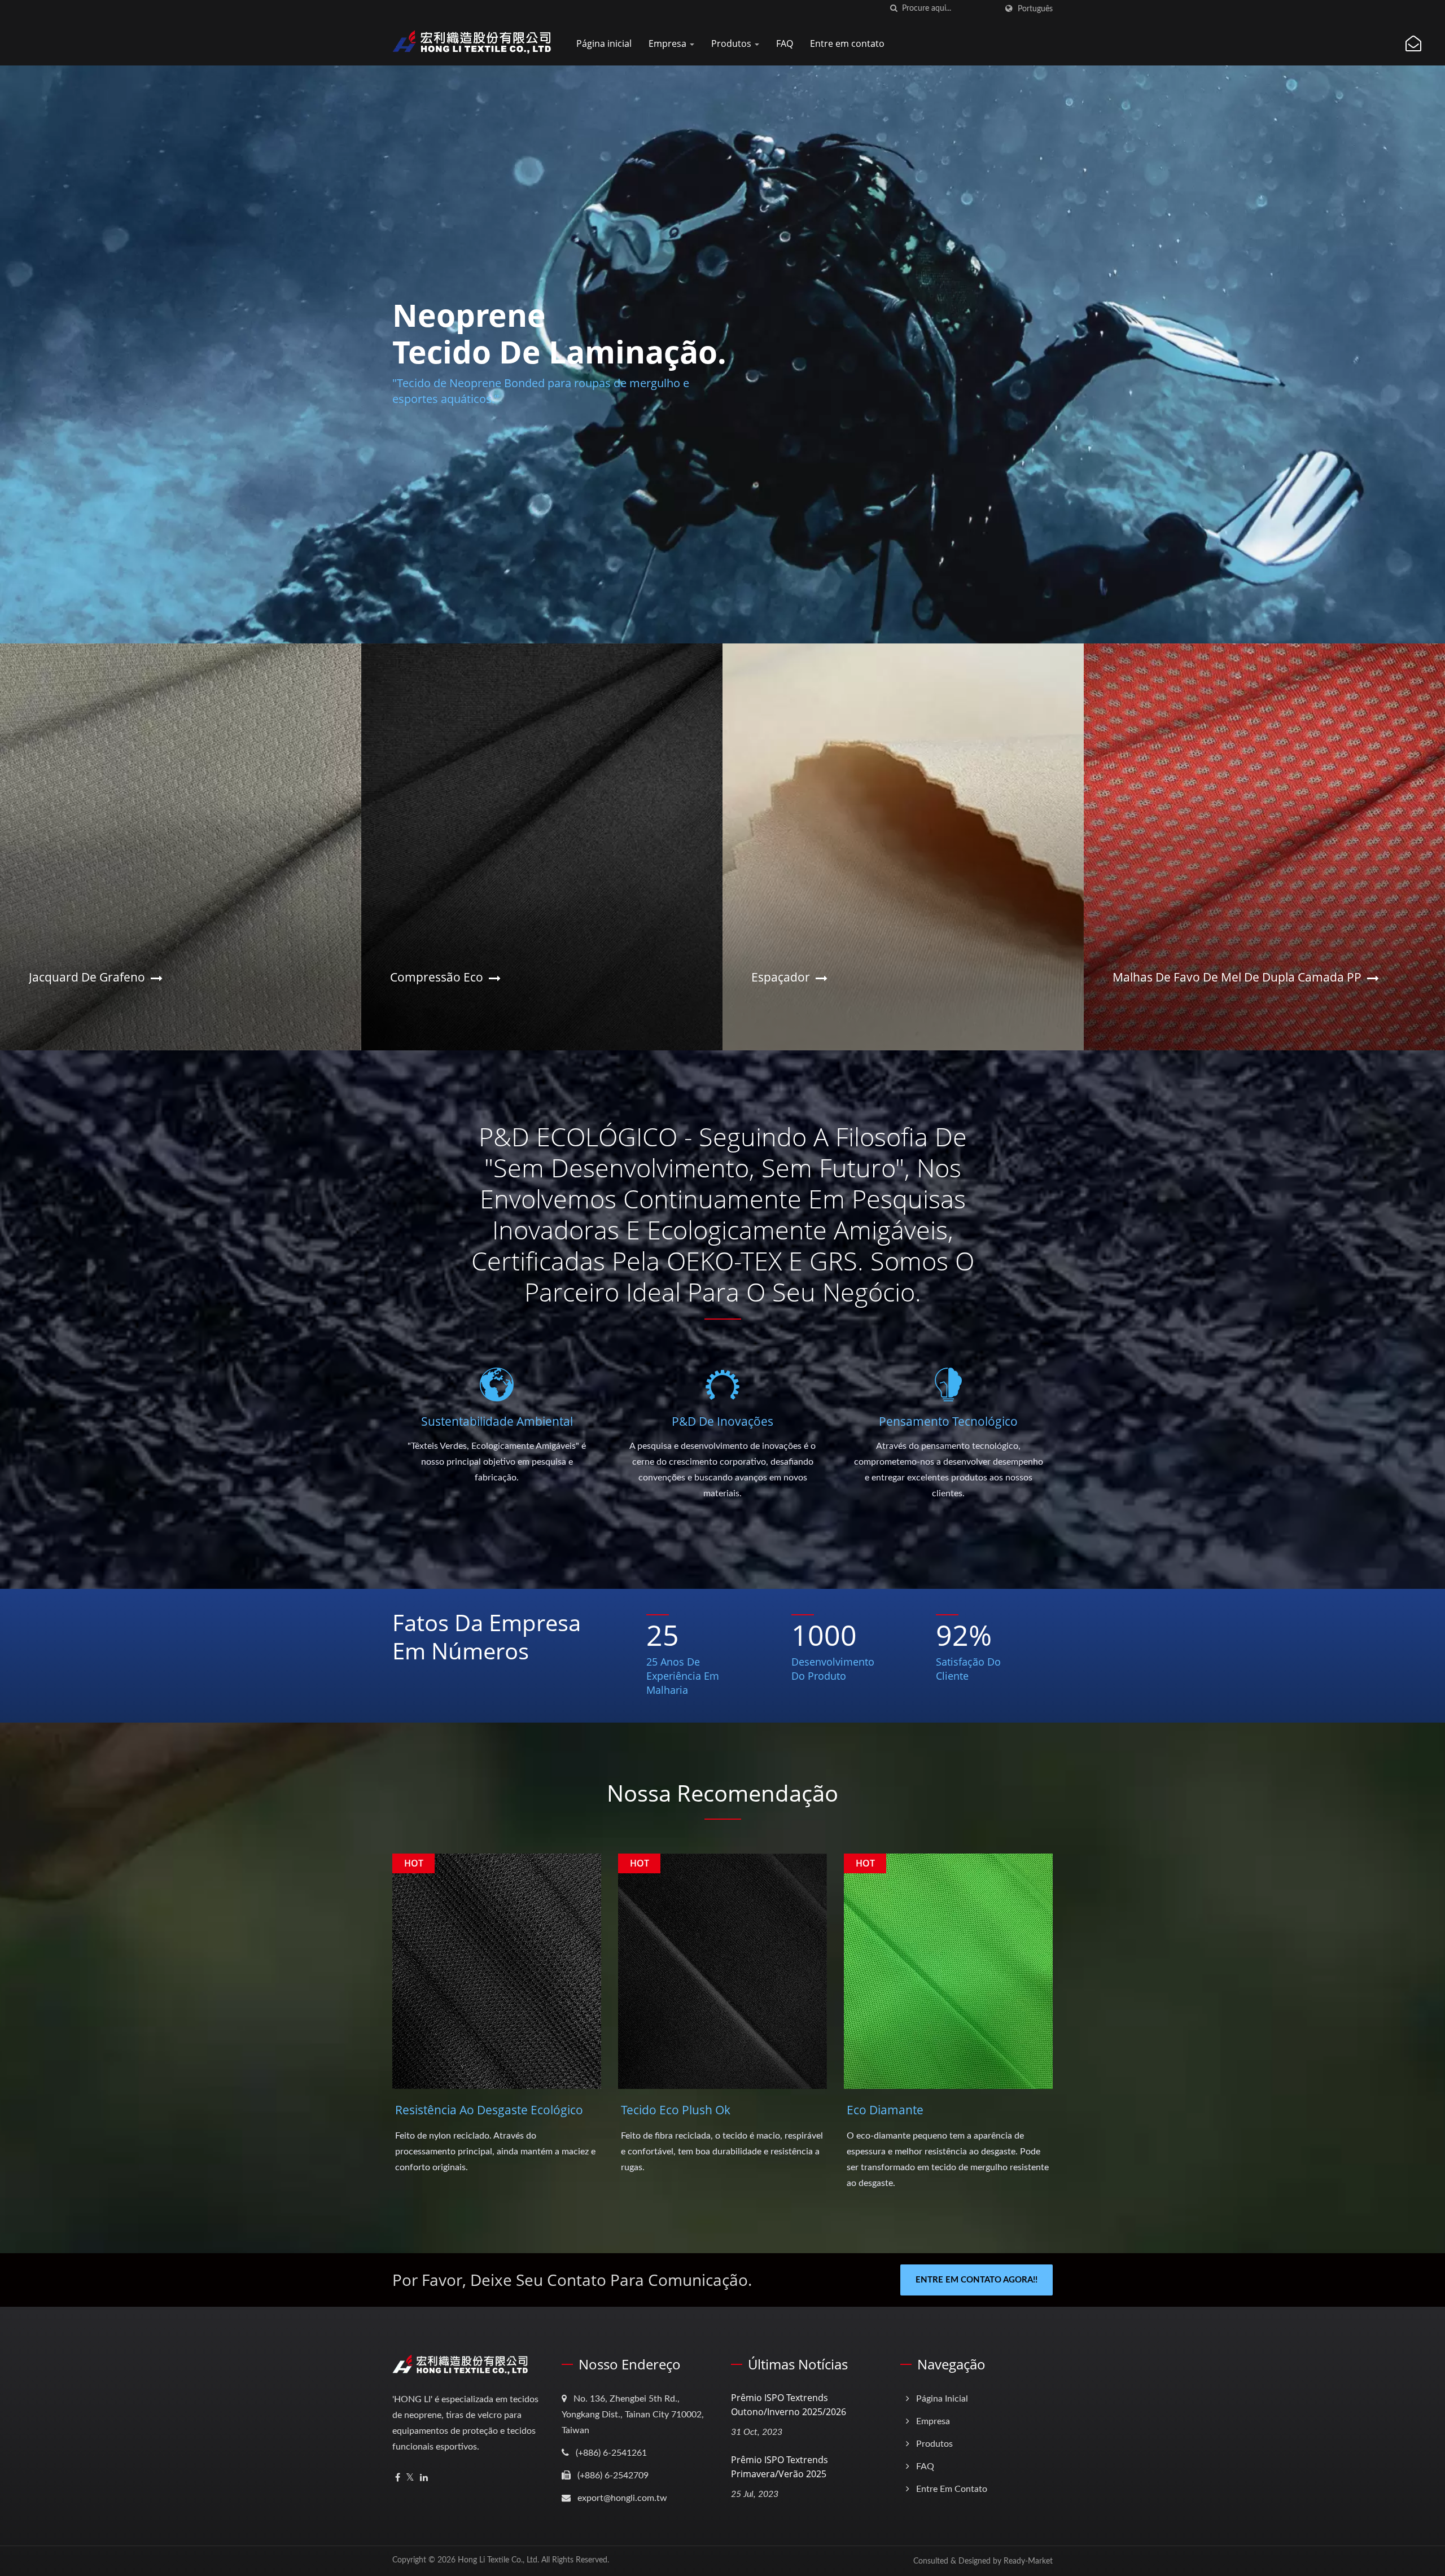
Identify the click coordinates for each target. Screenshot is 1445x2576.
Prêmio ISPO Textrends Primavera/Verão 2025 (780, 2467)
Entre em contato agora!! (977, 2280)
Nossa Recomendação (722, 1793)
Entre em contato (847, 43)
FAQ (785, 43)
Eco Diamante (885, 2110)
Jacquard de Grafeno (87, 977)
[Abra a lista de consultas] (1413, 44)
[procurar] (894, 9)
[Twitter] (410, 2478)
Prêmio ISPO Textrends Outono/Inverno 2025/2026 (789, 2405)
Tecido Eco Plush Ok (676, 2110)
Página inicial (604, 43)
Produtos (732, 43)
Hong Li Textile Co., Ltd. (498, 2560)
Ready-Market (1028, 2561)
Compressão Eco (437, 977)
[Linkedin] (424, 2478)
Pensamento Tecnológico (948, 1421)
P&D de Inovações (722, 1421)
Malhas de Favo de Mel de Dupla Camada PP (1237, 977)
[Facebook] (398, 2478)
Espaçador (781, 977)
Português (1035, 9)
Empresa (669, 43)
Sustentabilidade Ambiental (497, 1421)
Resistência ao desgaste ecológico (489, 2110)
